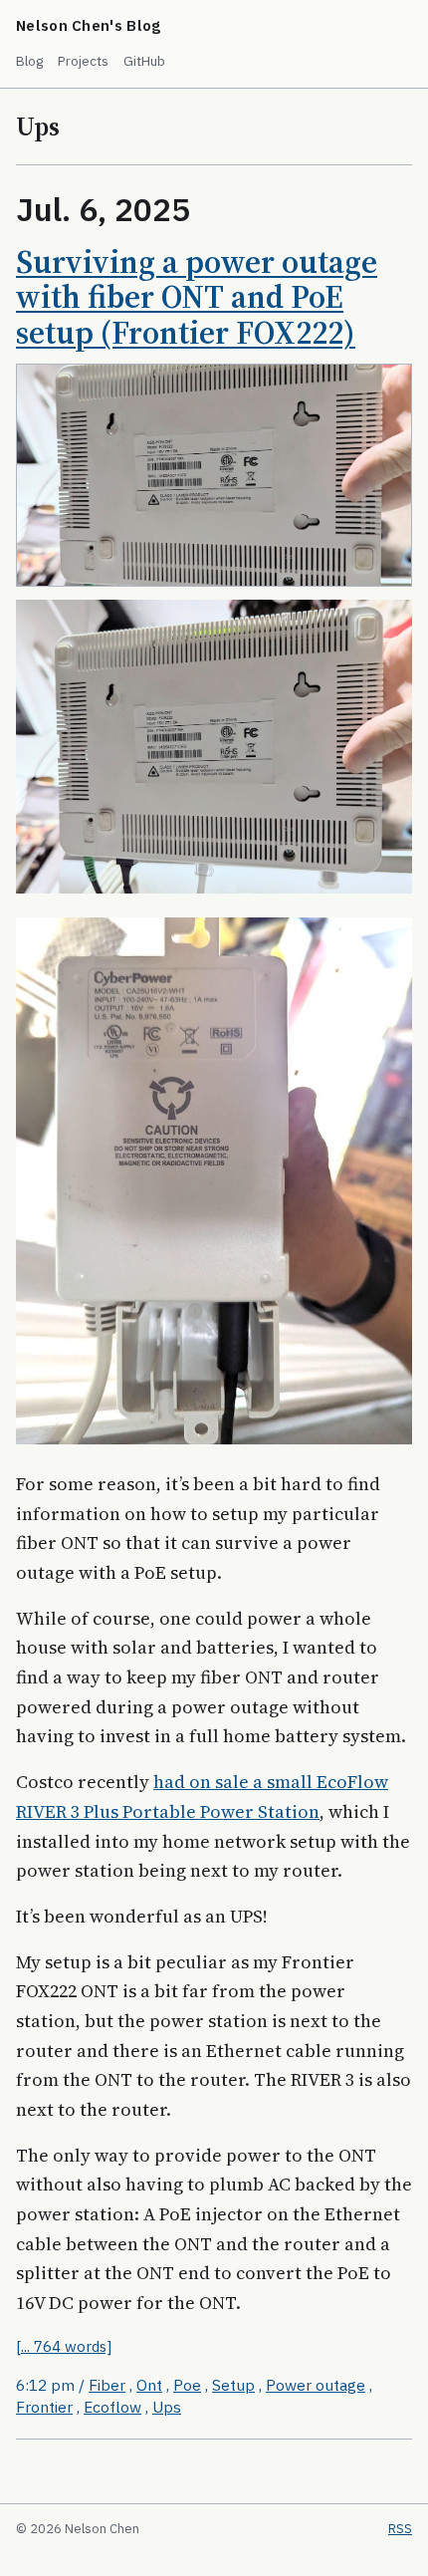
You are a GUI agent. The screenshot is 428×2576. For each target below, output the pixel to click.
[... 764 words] (64, 2346)
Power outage (316, 2385)
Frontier (44, 2407)
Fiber (107, 2385)
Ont (149, 2385)
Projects (83, 61)
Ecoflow (112, 2407)
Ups (167, 2407)
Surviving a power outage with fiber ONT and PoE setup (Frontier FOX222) (197, 298)
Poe (187, 2385)
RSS (400, 2529)
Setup (233, 2385)
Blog (30, 61)
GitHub (144, 61)
